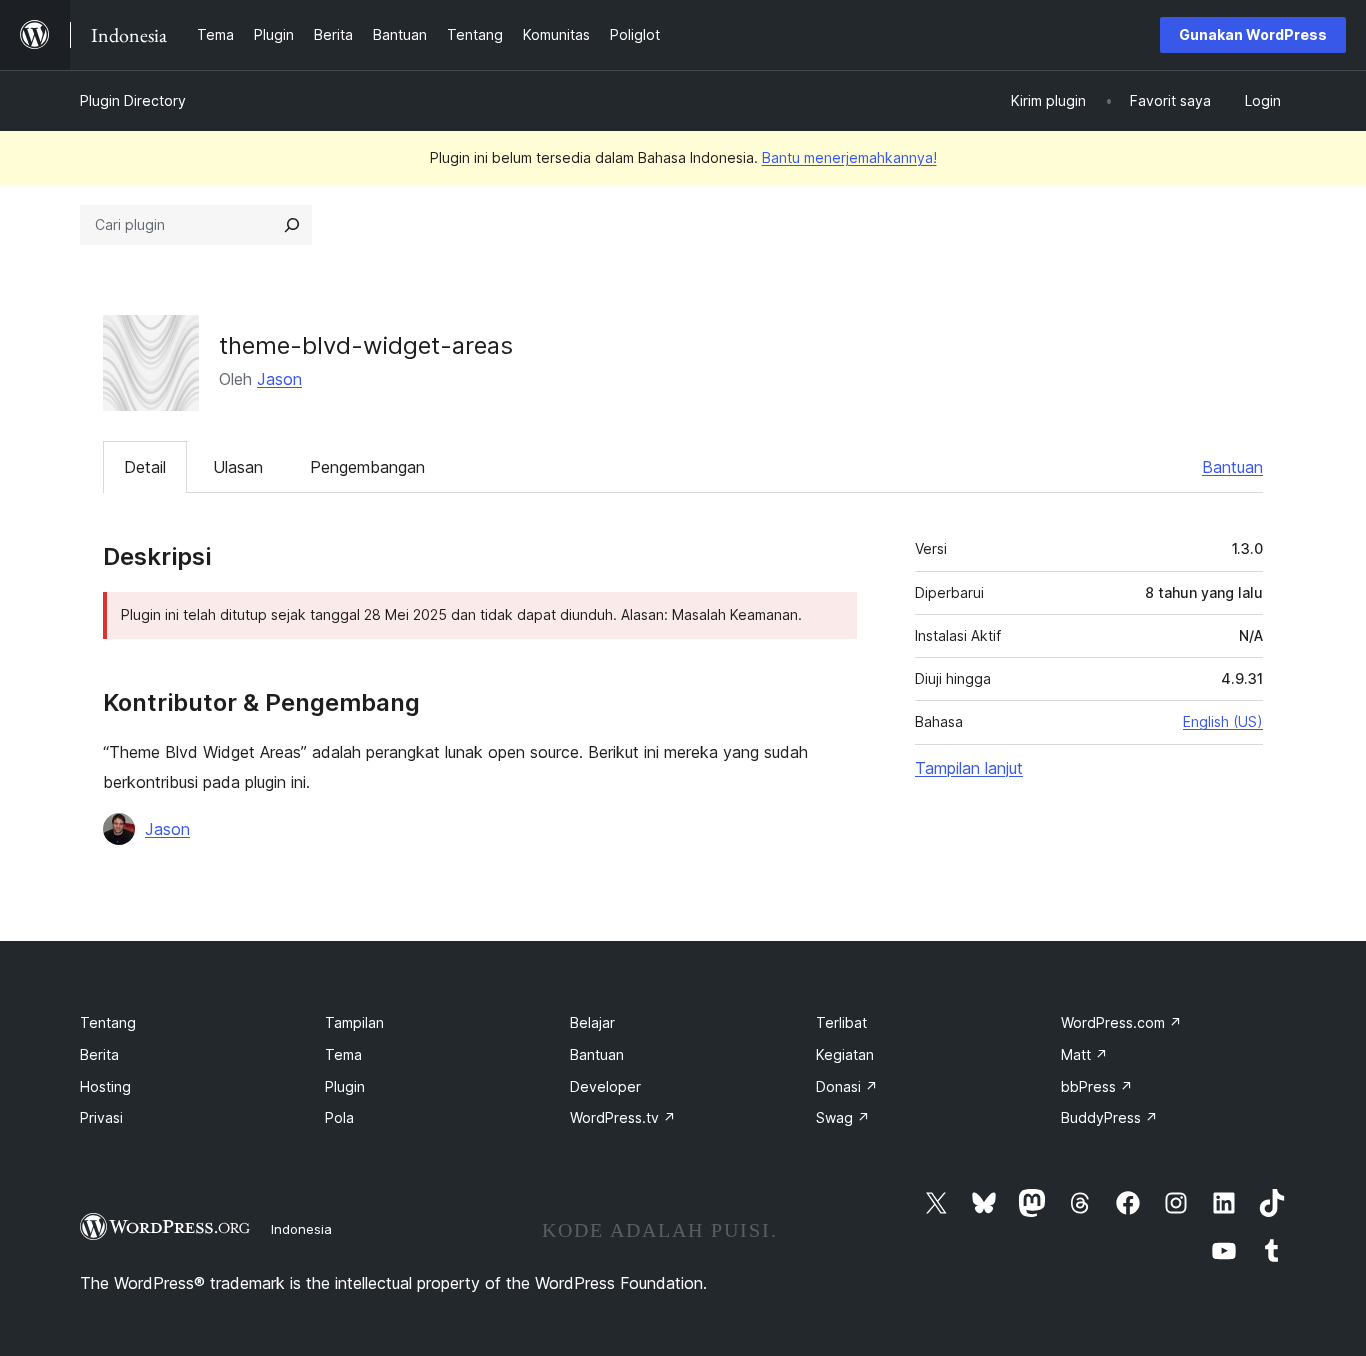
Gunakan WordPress (1253, 34)
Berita (99, 1054)
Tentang (108, 1022)
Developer (605, 1086)
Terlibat (841, 1022)
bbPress (1097, 1086)
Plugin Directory (133, 100)
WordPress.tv (623, 1117)
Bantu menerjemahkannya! (849, 157)
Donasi (847, 1086)
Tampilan (354, 1022)
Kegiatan (845, 1054)
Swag (843, 1117)
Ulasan (238, 467)
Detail (145, 467)
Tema (343, 1054)
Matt (1084, 1054)
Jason (279, 379)
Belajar (592, 1022)
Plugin (345, 1086)
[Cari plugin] (292, 225)
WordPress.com (1121, 1022)
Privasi (101, 1117)
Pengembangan (367, 467)
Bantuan (1232, 467)
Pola (339, 1117)
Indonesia (301, 1229)
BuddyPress (1109, 1117)
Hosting (105, 1086)
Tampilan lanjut (969, 768)
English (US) (1223, 721)
